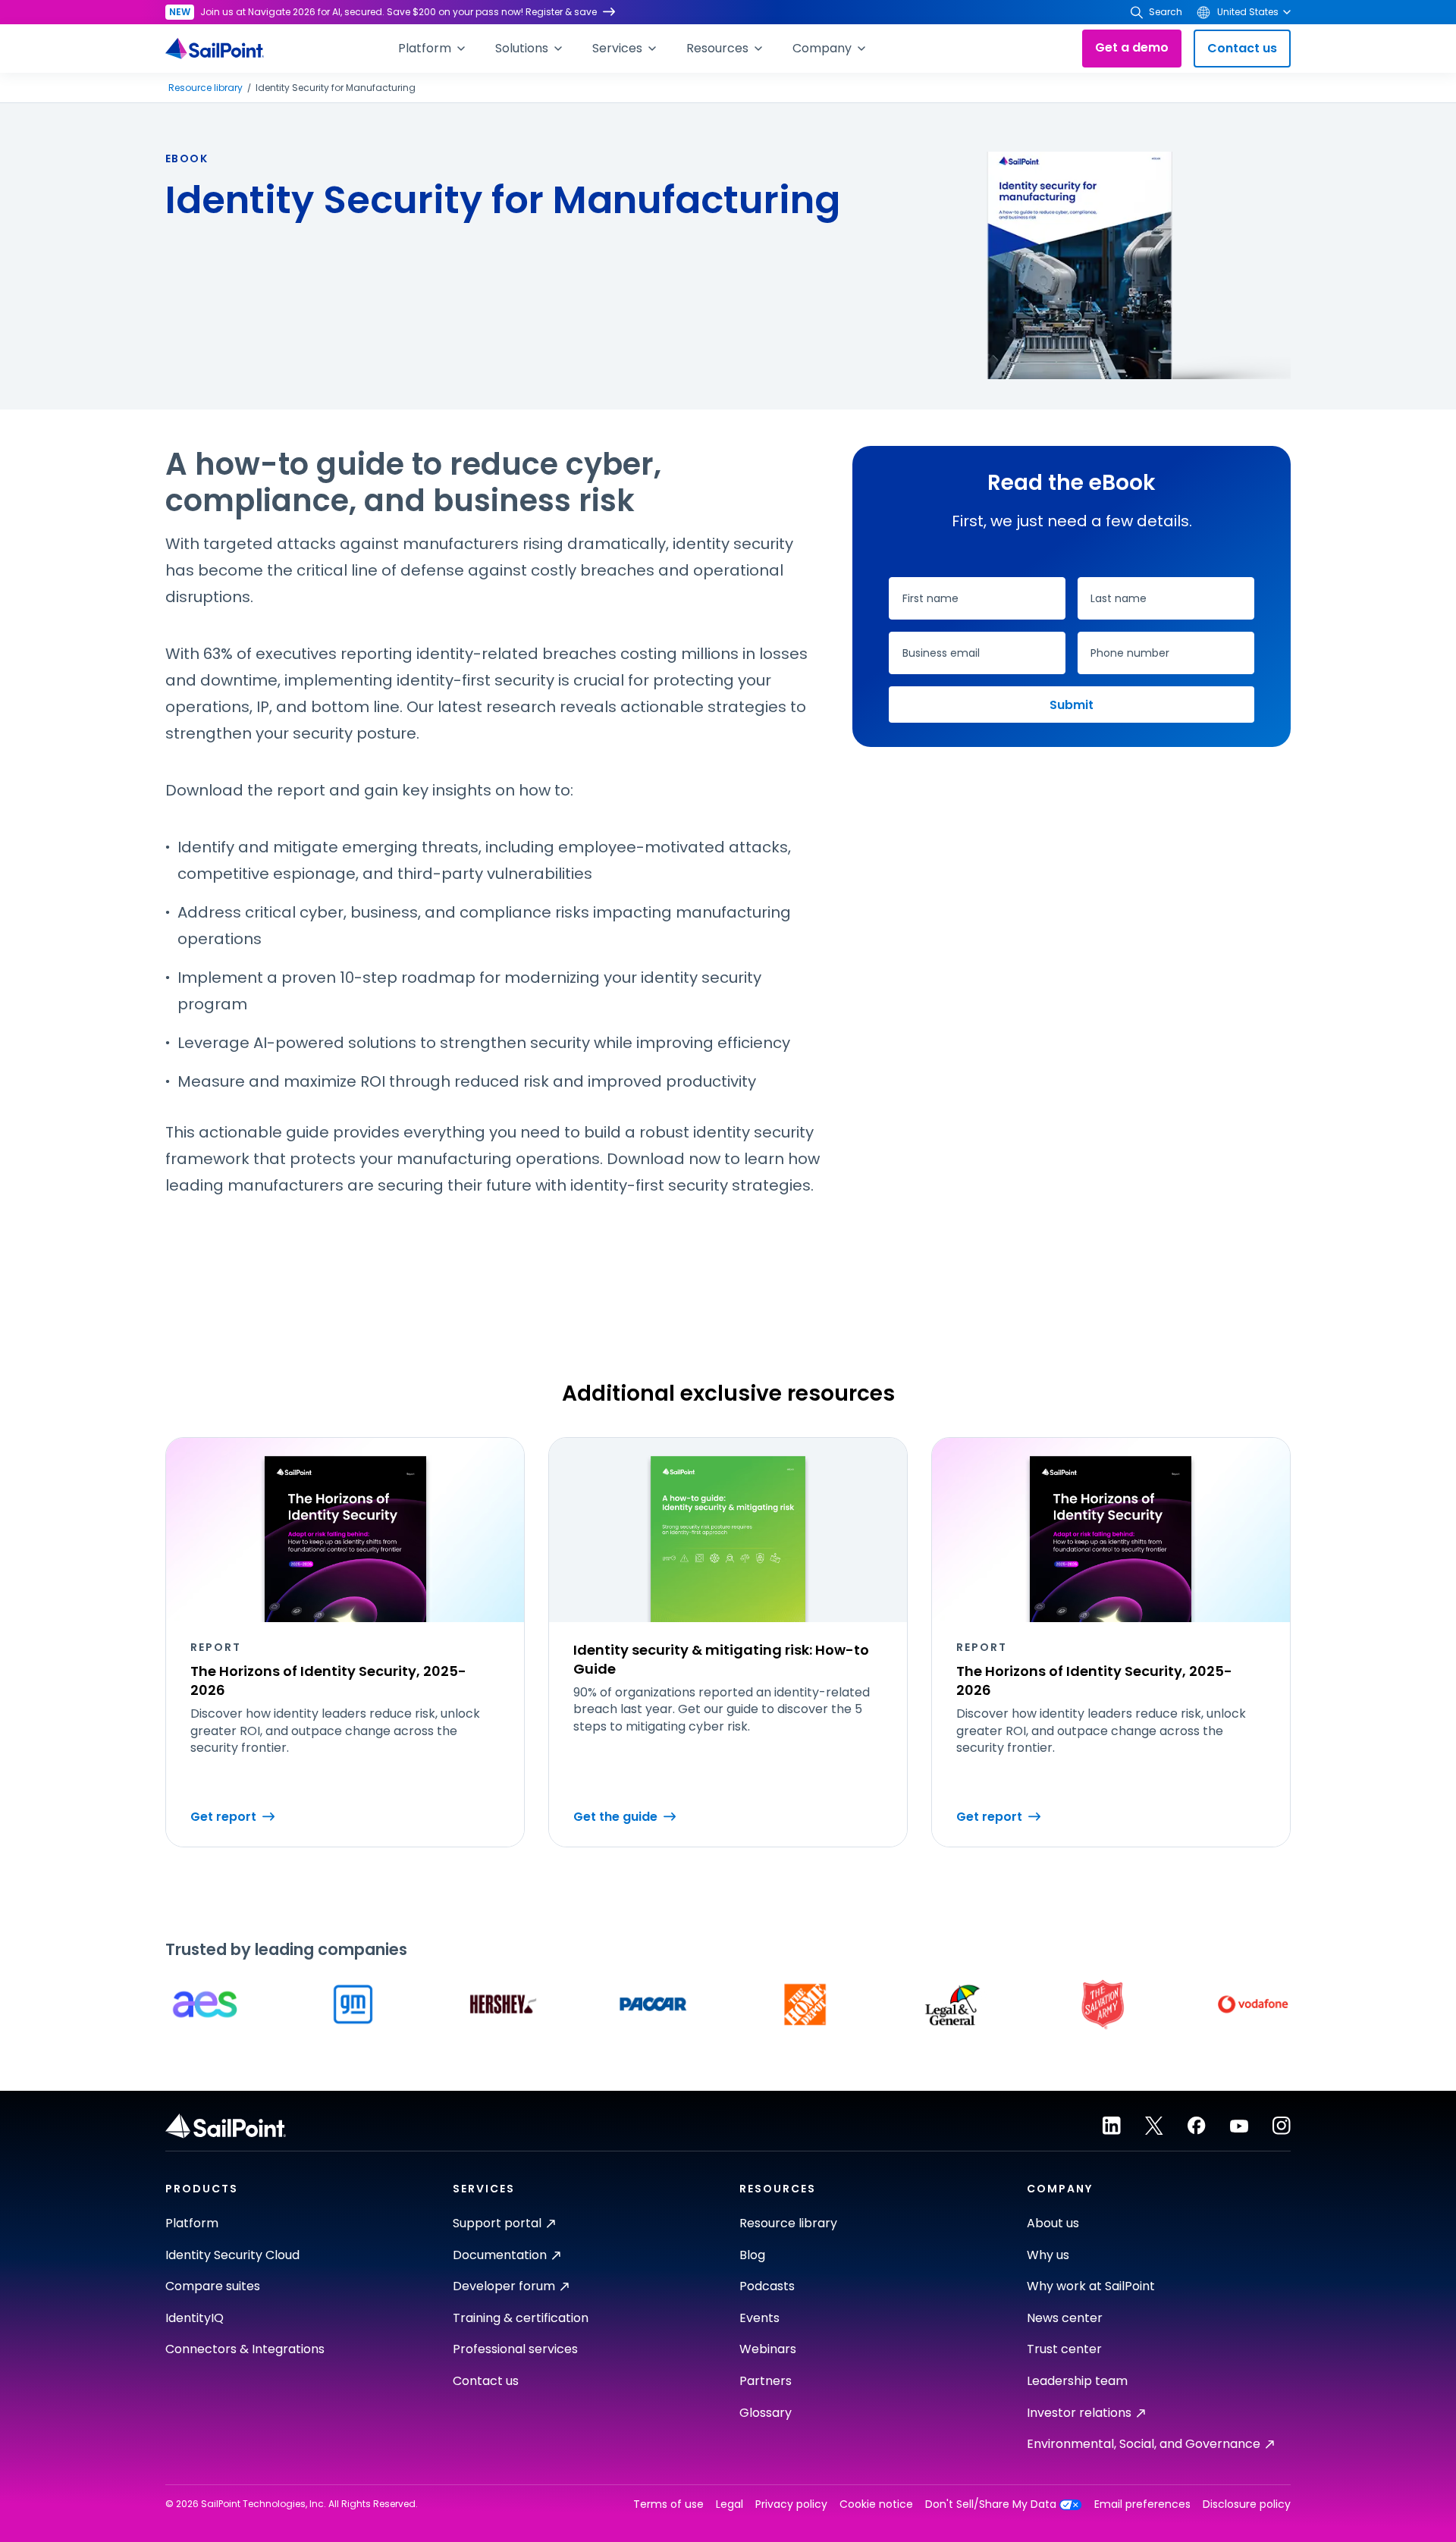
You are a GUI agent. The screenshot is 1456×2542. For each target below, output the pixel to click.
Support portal (497, 2223)
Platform (192, 2223)
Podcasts (767, 2286)
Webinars (768, 2349)
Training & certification (521, 2318)
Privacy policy (791, 2504)
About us (1053, 2223)
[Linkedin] (1112, 2126)
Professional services (515, 2349)
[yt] (1239, 2126)
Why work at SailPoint (1091, 2286)
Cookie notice (876, 2504)
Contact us (1242, 48)
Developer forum (504, 2286)
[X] (1154, 2126)
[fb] (1197, 2126)
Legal (730, 2504)
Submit (1072, 705)
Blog (752, 2255)
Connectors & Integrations (245, 2349)
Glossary (766, 2413)
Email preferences (1142, 2504)
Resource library (206, 88)
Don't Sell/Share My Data (991, 2504)
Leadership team (1077, 2381)
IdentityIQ (195, 2318)
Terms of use (668, 2504)
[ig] (1282, 2126)
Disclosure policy (1247, 2504)
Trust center (1064, 2349)
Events (759, 2318)
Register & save (561, 12)
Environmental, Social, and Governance (1144, 2444)
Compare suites (213, 2286)
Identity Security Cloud (232, 2255)
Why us (1048, 2255)
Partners (766, 2381)
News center (1065, 2318)
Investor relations (1079, 2413)
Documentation (500, 2255)
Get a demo (1132, 47)
